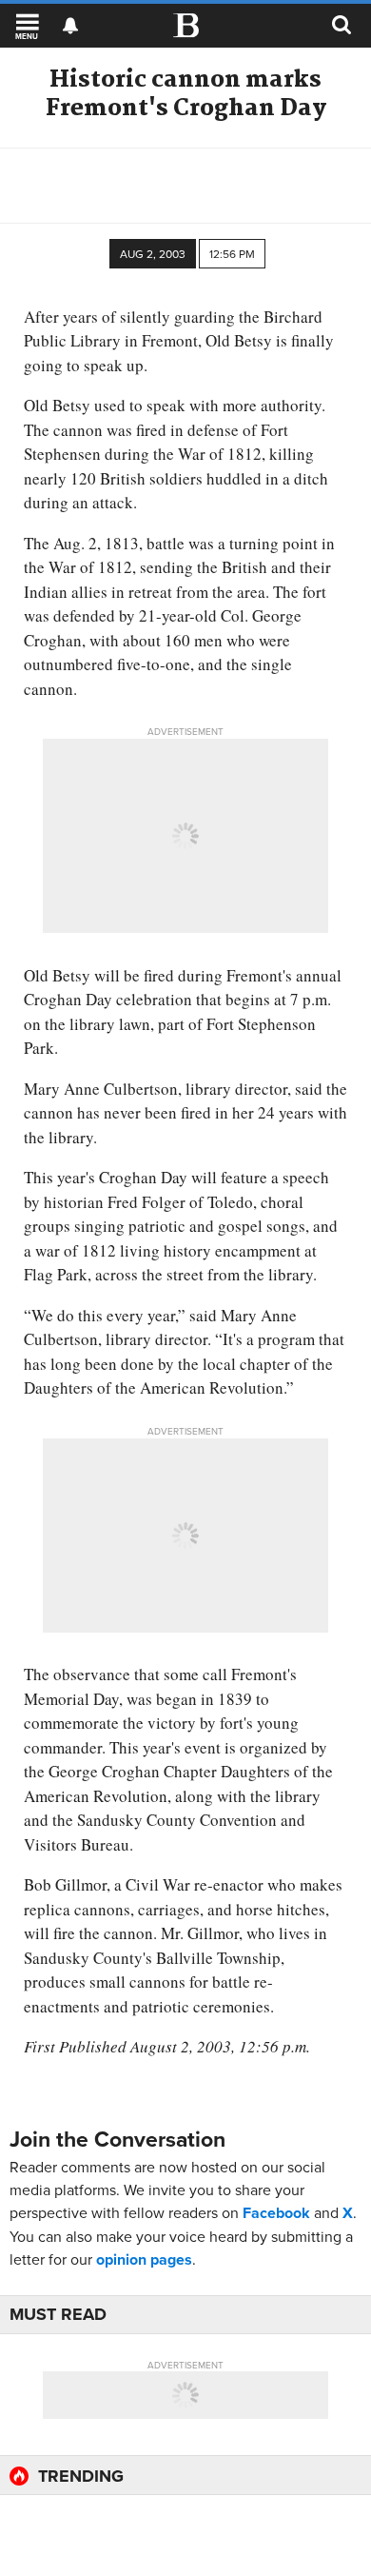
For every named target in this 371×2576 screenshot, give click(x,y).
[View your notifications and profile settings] (70, 26)
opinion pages (144, 2259)
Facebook (276, 2213)
